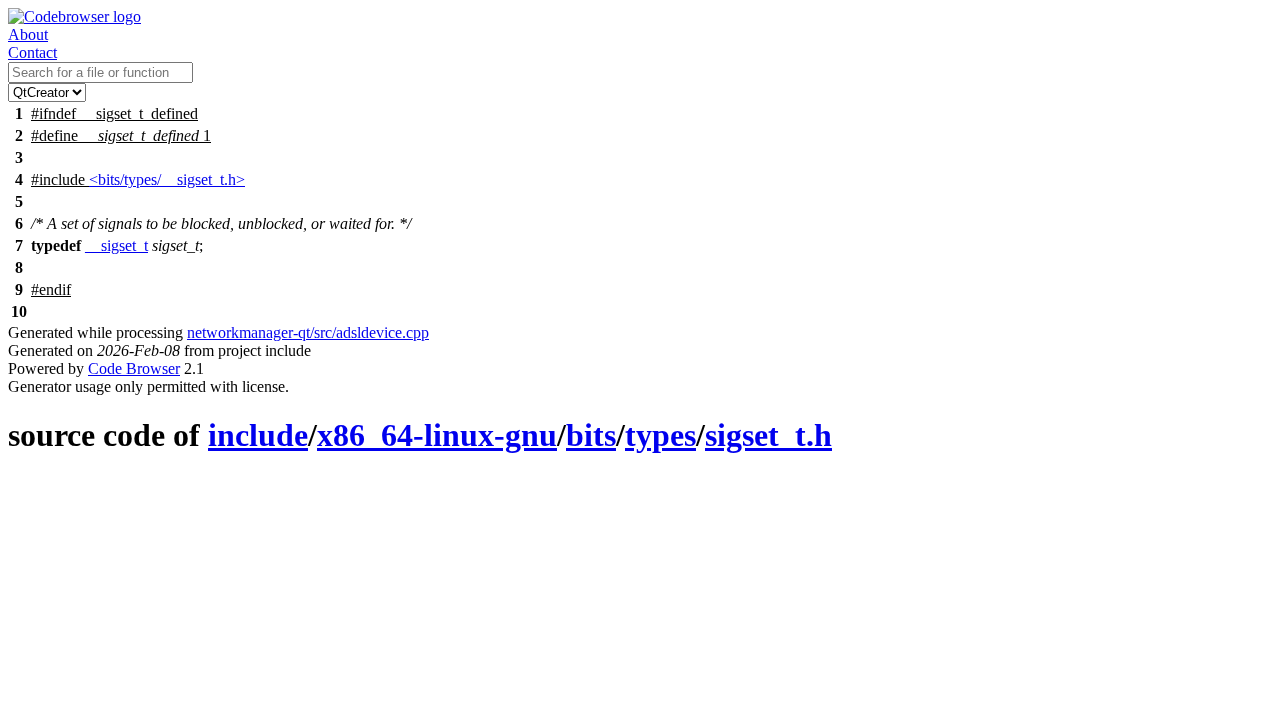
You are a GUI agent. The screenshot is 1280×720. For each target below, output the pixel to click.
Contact (32, 52)
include (258, 435)
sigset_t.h (768, 435)
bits (591, 435)
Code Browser (134, 368)
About (28, 34)
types (660, 435)
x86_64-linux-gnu (437, 435)
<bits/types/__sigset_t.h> (167, 179)
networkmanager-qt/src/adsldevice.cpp (308, 332)
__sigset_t (116, 245)
